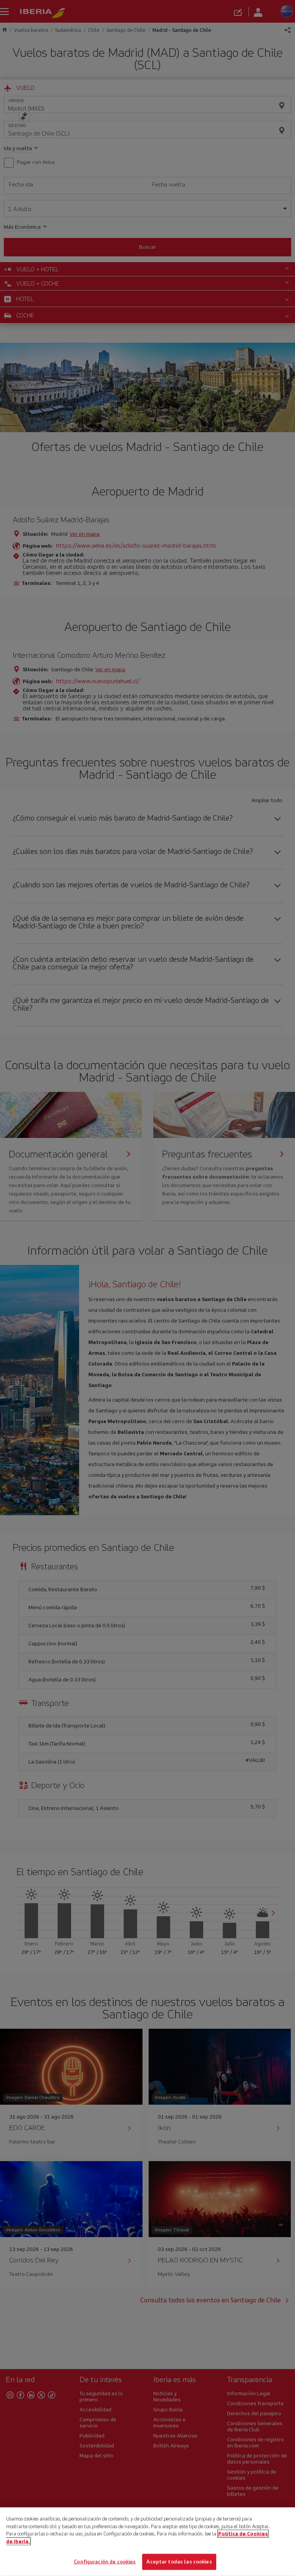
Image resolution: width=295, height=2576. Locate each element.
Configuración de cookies (105, 2562)
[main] (147, 2542)
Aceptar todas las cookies (179, 2562)
